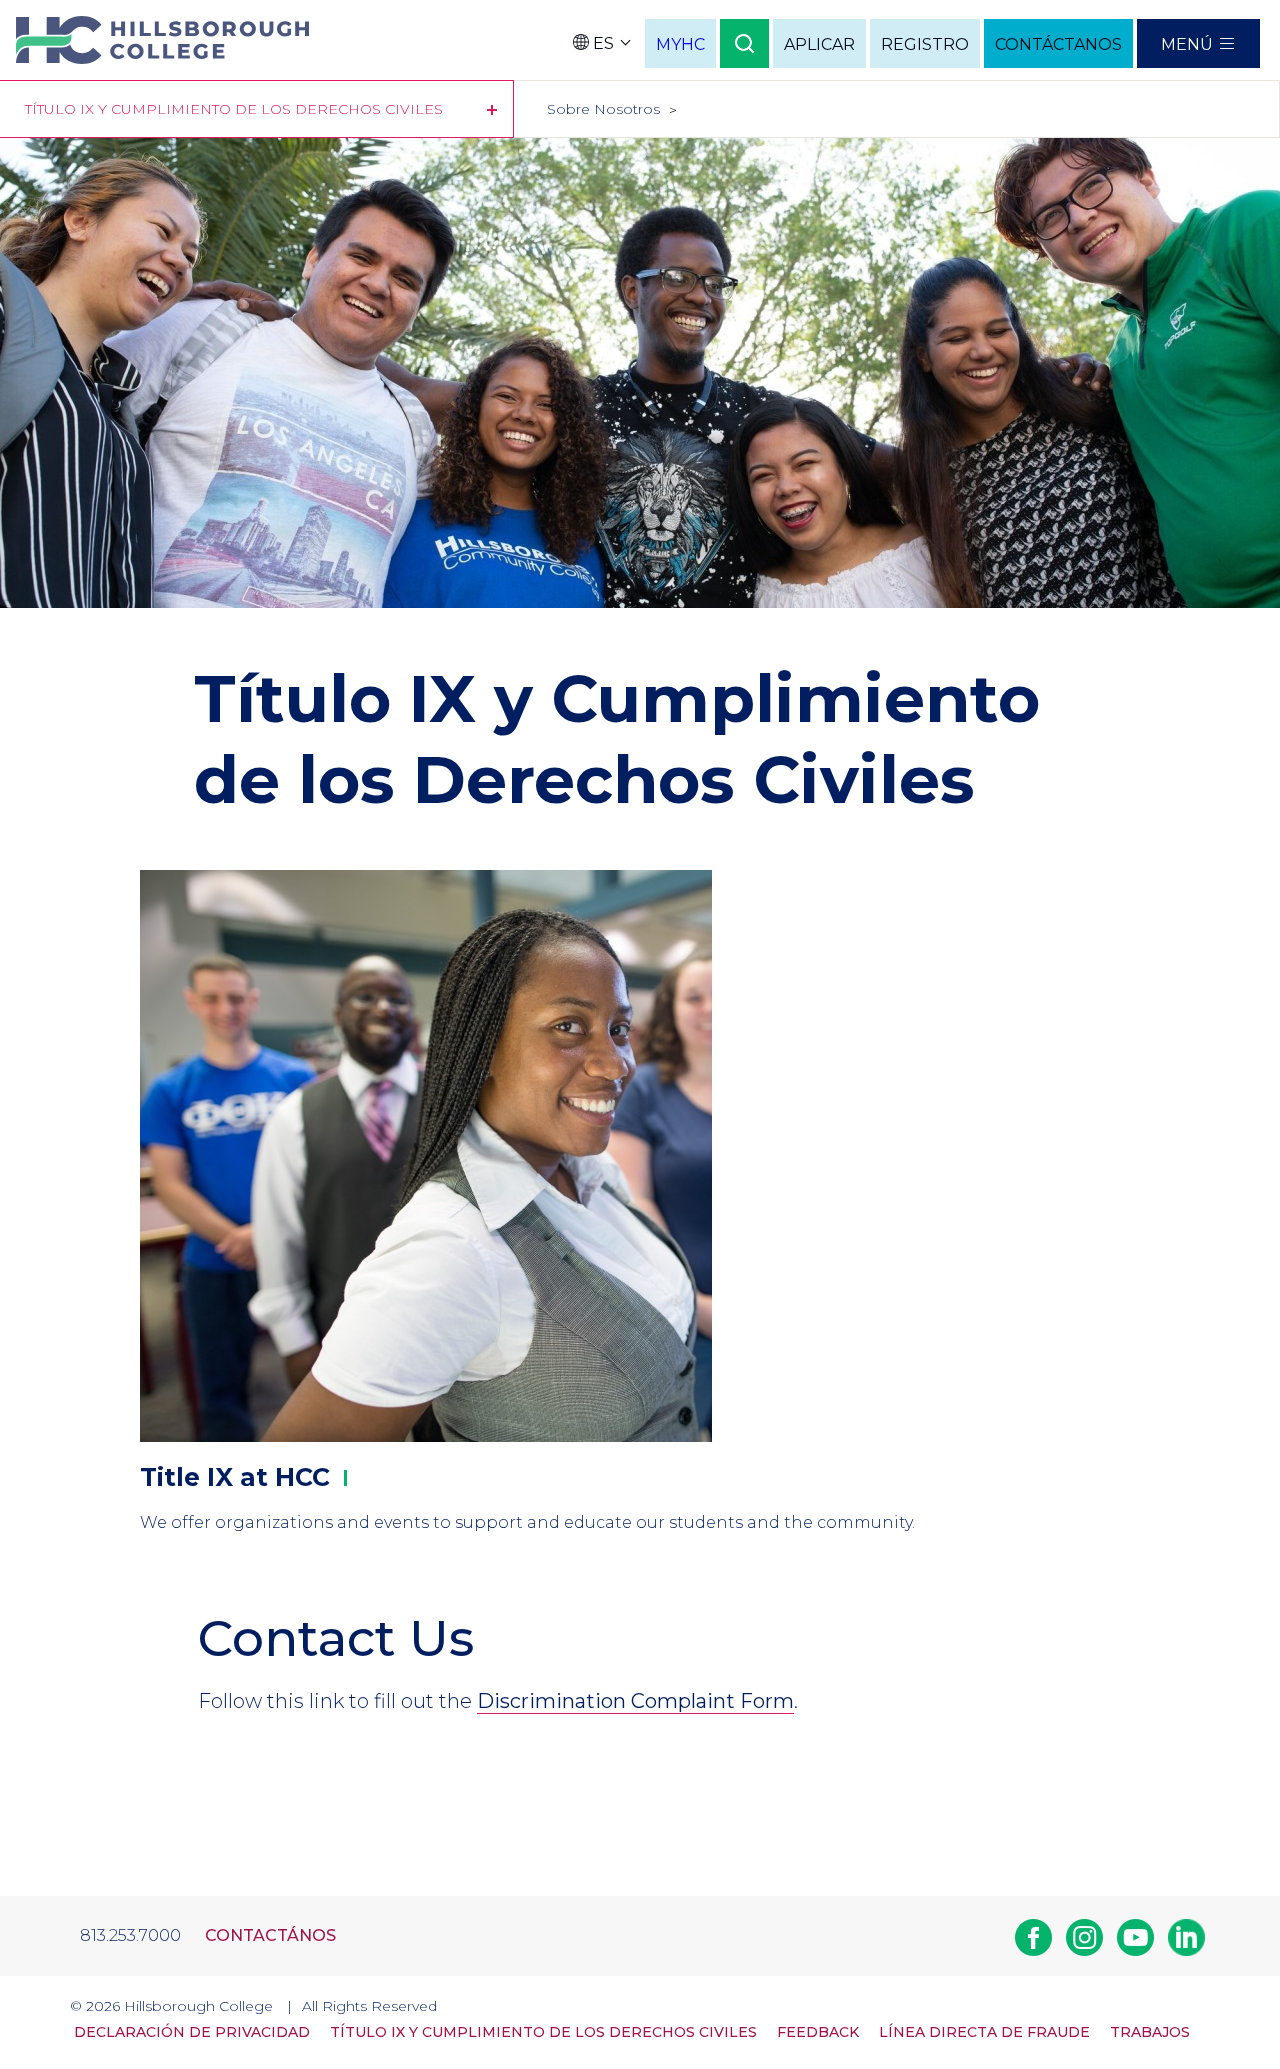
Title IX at (235, 1477)
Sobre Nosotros (603, 109)
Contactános (270, 1935)
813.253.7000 (130, 1935)
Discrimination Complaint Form (635, 1701)
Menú (1187, 44)
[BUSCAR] (744, 43)
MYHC (680, 44)
